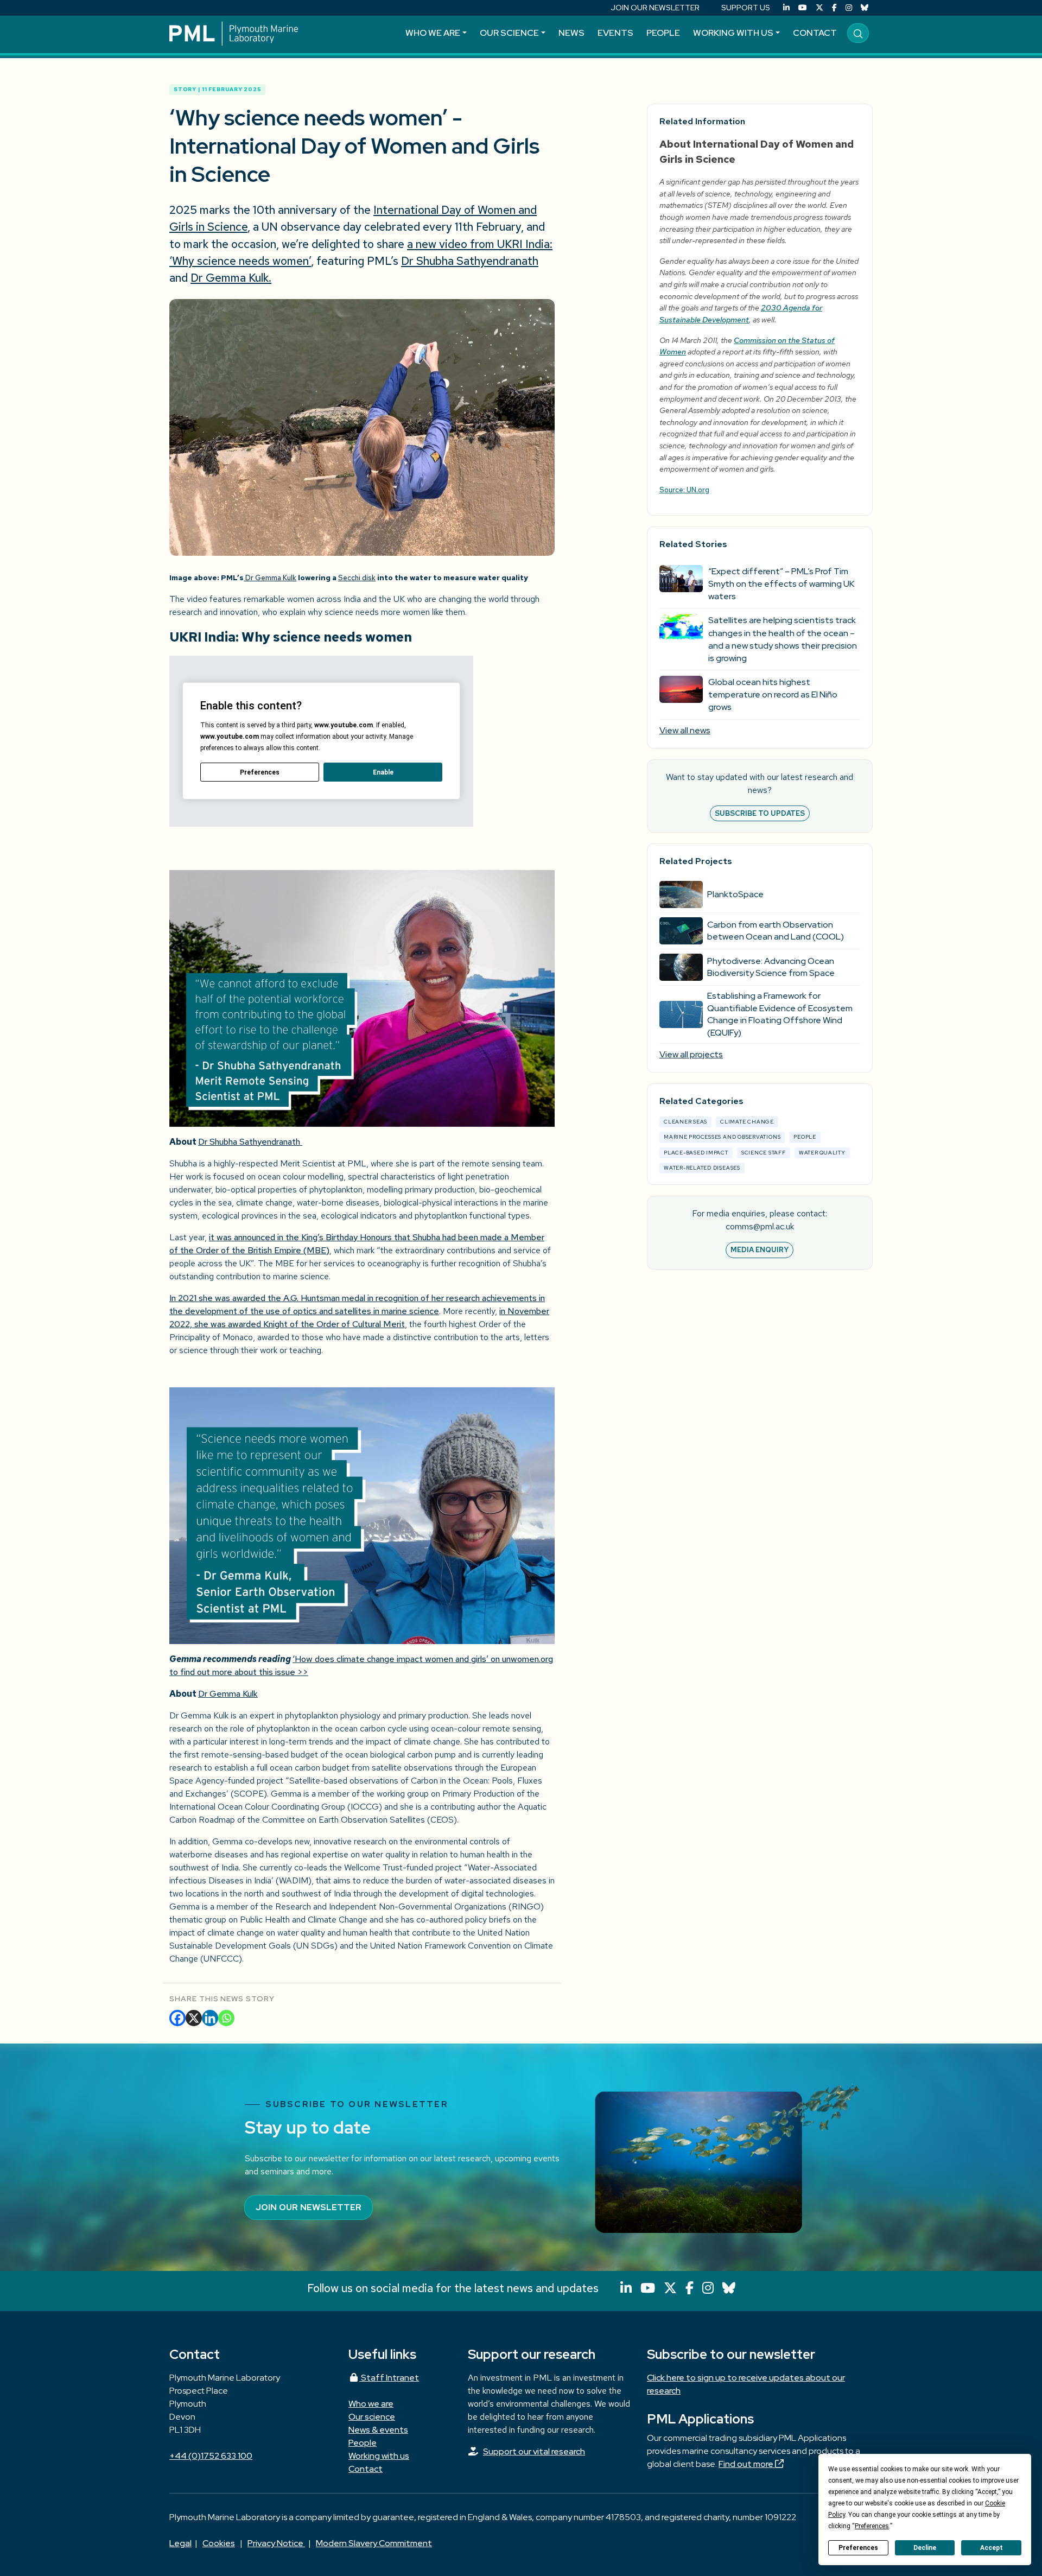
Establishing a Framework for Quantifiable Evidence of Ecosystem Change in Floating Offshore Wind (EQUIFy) (780, 1014)
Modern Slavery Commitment (374, 2543)
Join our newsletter (309, 2207)
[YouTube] (803, 8)
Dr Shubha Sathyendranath (250, 1142)
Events (615, 33)
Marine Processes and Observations (722, 1137)
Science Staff (764, 1153)
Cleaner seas (685, 1122)
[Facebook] (834, 8)
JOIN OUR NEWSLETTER (655, 8)
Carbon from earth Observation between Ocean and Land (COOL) (776, 931)
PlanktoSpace (735, 894)
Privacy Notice (276, 2543)
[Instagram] (849, 8)
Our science (509, 33)
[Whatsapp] (226, 2018)
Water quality (822, 1153)
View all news (685, 730)
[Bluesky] (865, 8)
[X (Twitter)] (819, 8)
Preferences (858, 2548)
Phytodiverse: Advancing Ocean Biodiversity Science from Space (771, 967)
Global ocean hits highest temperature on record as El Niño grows (773, 694)
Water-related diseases (702, 1168)
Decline (925, 2548)
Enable (383, 772)
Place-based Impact (696, 1153)
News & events (378, 2430)
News (571, 33)
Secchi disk (357, 578)
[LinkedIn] (786, 8)
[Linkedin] (210, 2018)
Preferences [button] (872, 2526)
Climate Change (747, 1122)
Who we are (433, 33)
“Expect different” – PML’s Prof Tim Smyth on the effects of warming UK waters (781, 584)
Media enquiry (760, 1250)
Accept (992, 2548)
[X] (194, 2018)
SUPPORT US (746, 8)
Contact (815, 33)
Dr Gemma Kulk (270, 578)
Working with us (733, 33)
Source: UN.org (684, 490)
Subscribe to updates (760, 813)
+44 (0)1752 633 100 (211, 2456)
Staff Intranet (389, 2378)
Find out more (747, 2464)
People (663, 33)
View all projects (691, 1054)
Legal (180, 2543)
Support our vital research (534, 2451)
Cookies (219, 2543)
